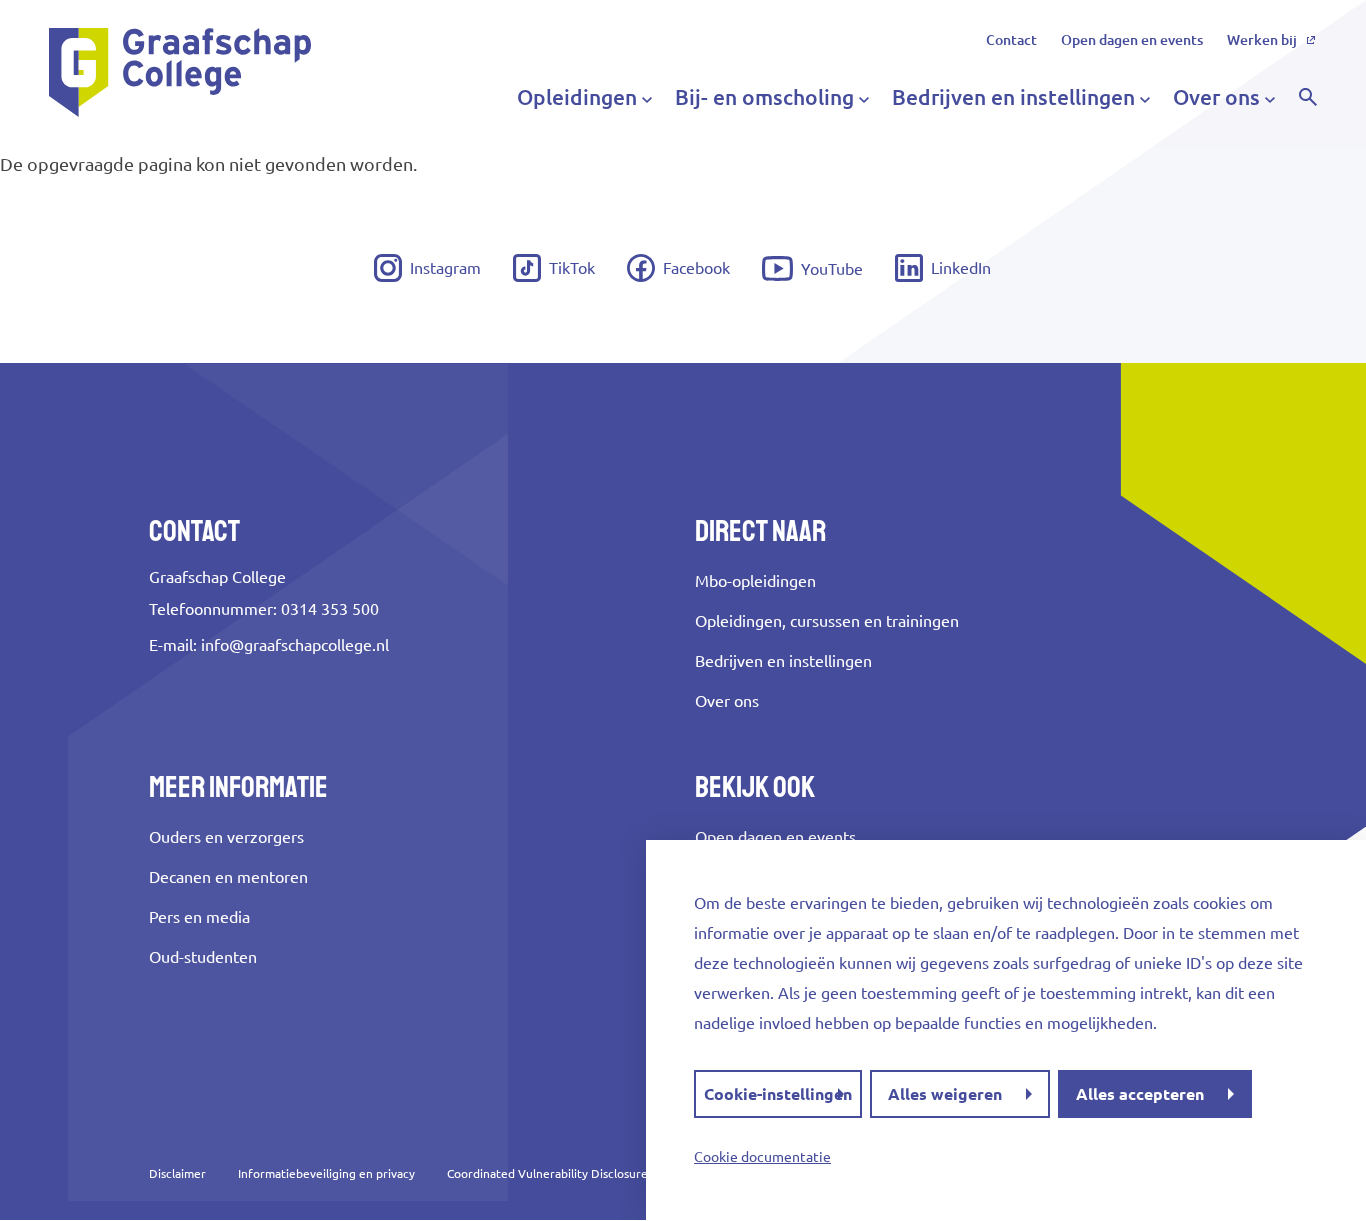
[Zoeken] (1308, 97)
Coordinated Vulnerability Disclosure (547, 1173)
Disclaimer (177, 1173)
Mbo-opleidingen (755, 581)
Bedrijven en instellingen (783, 661)
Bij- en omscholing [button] (764, 97)
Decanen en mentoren (228, 877)
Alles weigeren (945, 1094)
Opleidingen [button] (577, 97)
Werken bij (1262, 40)
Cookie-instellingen (778, 1094)
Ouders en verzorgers (226, 837)
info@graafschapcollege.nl (295, 645)
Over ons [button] (1216, 97)
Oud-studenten (203, 957)
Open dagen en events (1132, 40)
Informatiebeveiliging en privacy (326, 1173)
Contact (1011, 40)
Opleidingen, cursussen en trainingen (827, 621)
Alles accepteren (1140, 1094)
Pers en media (199, 917)
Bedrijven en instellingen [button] (1013, 97)
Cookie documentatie (762, 1157)
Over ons (727, 701)
